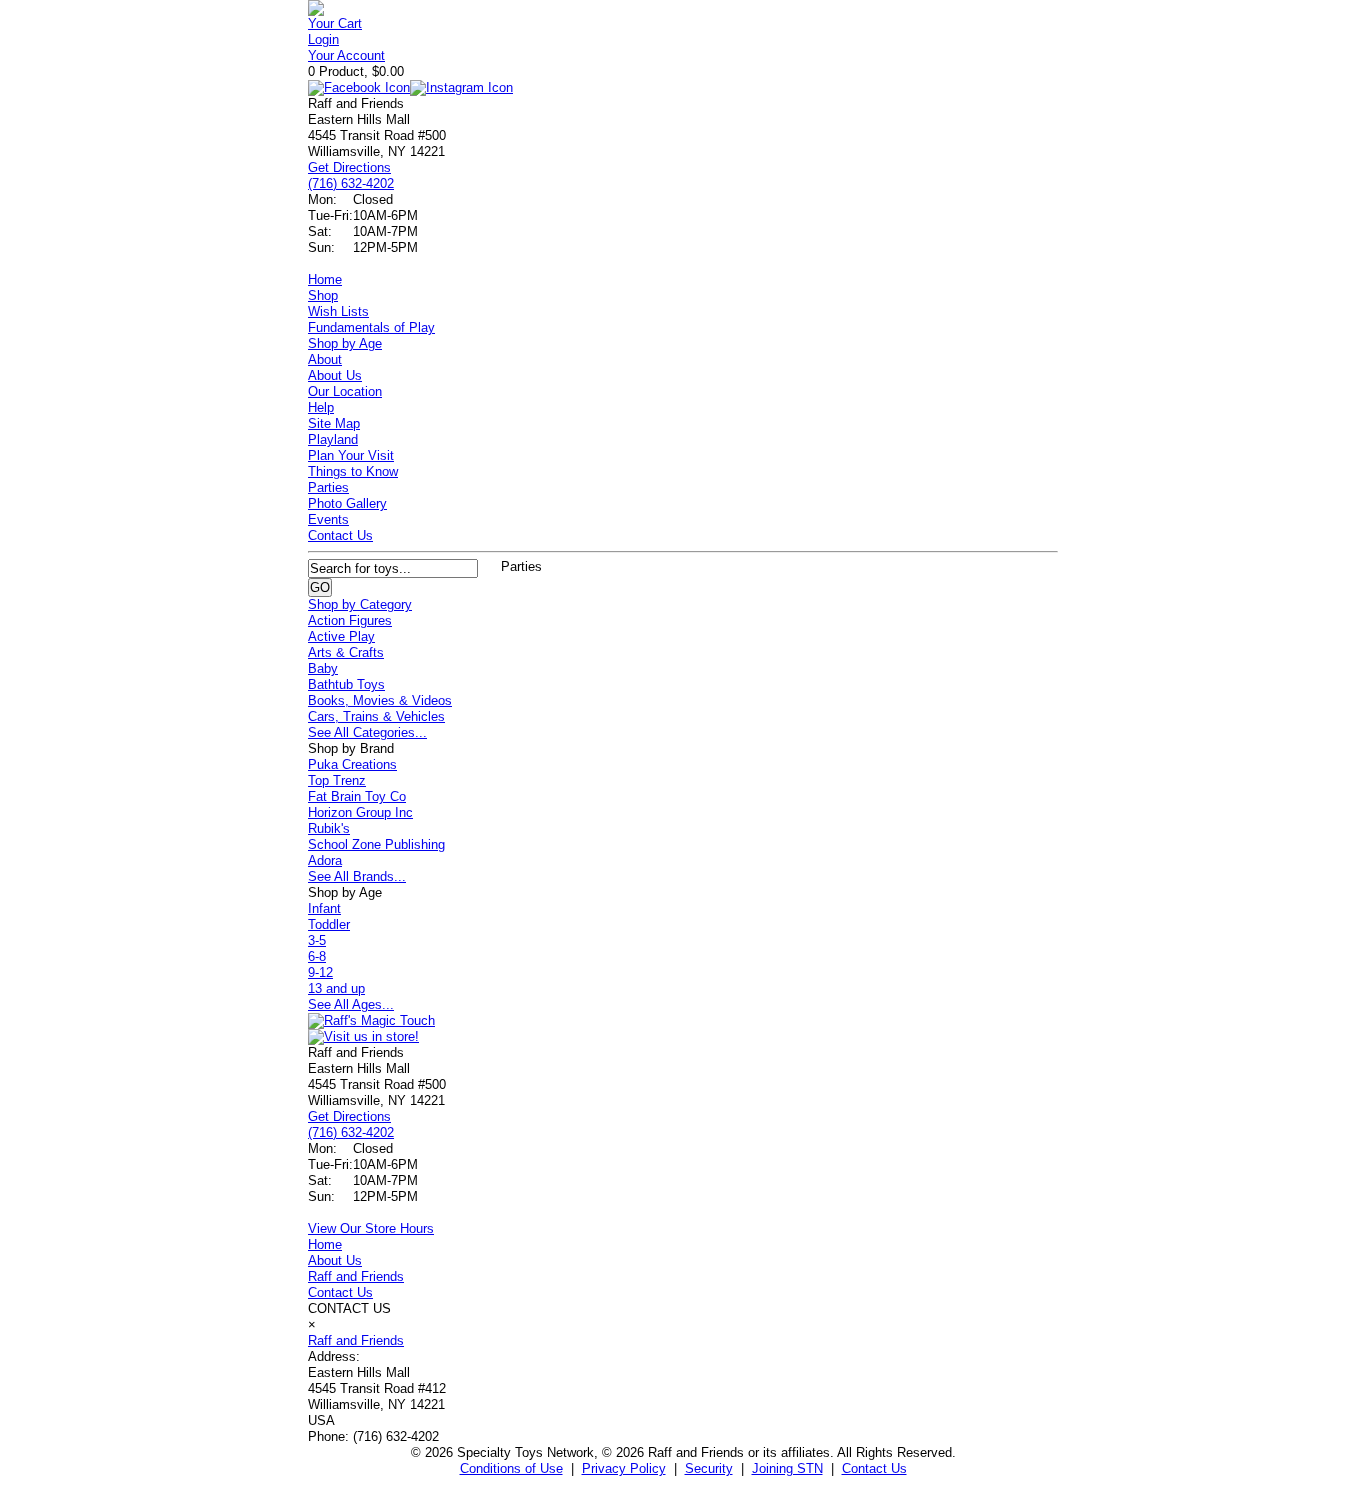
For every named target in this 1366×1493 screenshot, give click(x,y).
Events (328, 519)
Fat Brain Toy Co (357, 796)
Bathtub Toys (346, 684)
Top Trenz (337, 780)
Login (323, 39)
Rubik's (329, 828)
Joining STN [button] (787, 1468)
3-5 (317, 940)
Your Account (346, 55)
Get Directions (349, 167)
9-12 (320, 972)
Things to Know (353, 471)
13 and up (336, 988)
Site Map (334, 423)
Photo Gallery (347, 503)
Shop (323, 295)
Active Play (341, 636)
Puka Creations (352, 764)
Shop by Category (360, 604)
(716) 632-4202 (351, 183)
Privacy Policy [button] (624, 1468)
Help (321, 407)
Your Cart (335, 23)
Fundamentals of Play (371, 327)
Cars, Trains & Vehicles (376, 716)
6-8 (317, 956)
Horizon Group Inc (360, 812)
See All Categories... (367, 732)
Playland (333, 439)
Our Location (345, 391)
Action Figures (350, 620)
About (325, 359)
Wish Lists (338, 311)
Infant (324, 908)
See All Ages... (351, 1004)
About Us (335, 375)
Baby (323, 668)
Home (325, 279)
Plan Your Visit (351, 455)
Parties (328, 487)
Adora (325, 860)
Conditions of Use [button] (511, 1468)
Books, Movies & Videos (380, 700)
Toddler (329, 924)
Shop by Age (345, 343)
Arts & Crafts (346, 652)
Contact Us (340, 535)
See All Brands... (357, 876)
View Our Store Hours (371, 1228)
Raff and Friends (356, 1276)
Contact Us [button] (874, 1468)
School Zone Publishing (376, 844)
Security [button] (709, 1468)
